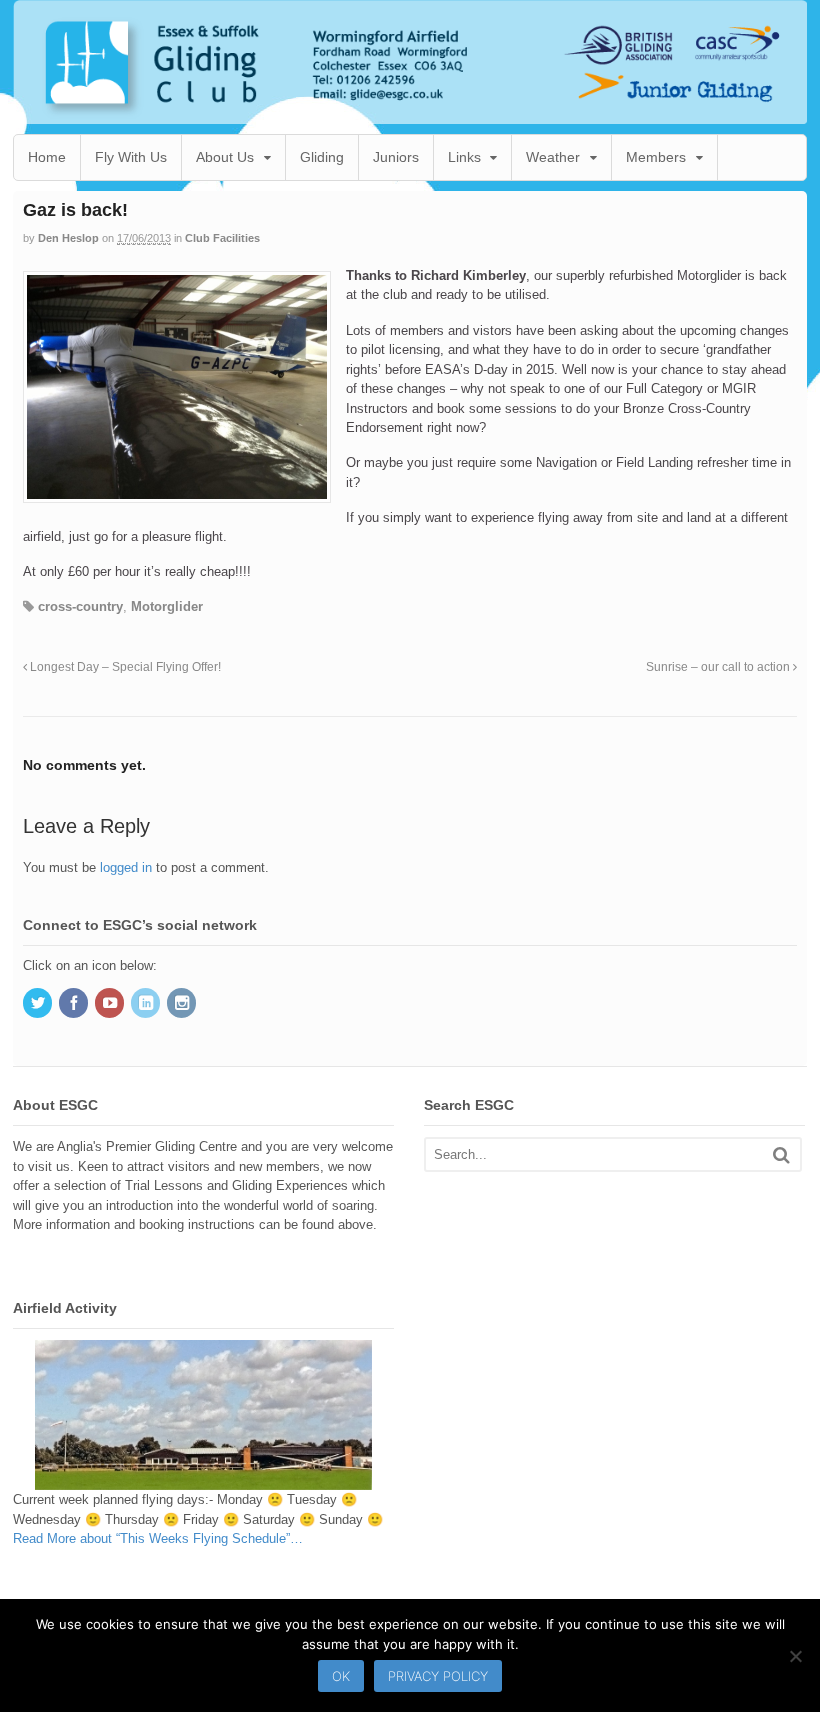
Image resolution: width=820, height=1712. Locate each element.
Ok (341, 1676)
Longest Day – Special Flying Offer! (124, 666)
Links (464, 157)
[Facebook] (75, 1004)
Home (47, 157)
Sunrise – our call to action (719, 666)
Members (656, 157)
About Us (225, 157)
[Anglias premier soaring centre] (410, 114)
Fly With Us (131, 157)
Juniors (396, 157)
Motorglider (167, 606)
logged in (126, 867)
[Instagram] (183, 1004)
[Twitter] (39, 1004)
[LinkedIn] (147, 1004)
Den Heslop (68, 238)
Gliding (322, 157)
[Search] (781, 1154)
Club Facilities (222, 238)
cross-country (80, 606)
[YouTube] (111, 1004)
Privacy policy (438, 1676)
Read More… (158, 1538)
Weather (553, 157)
